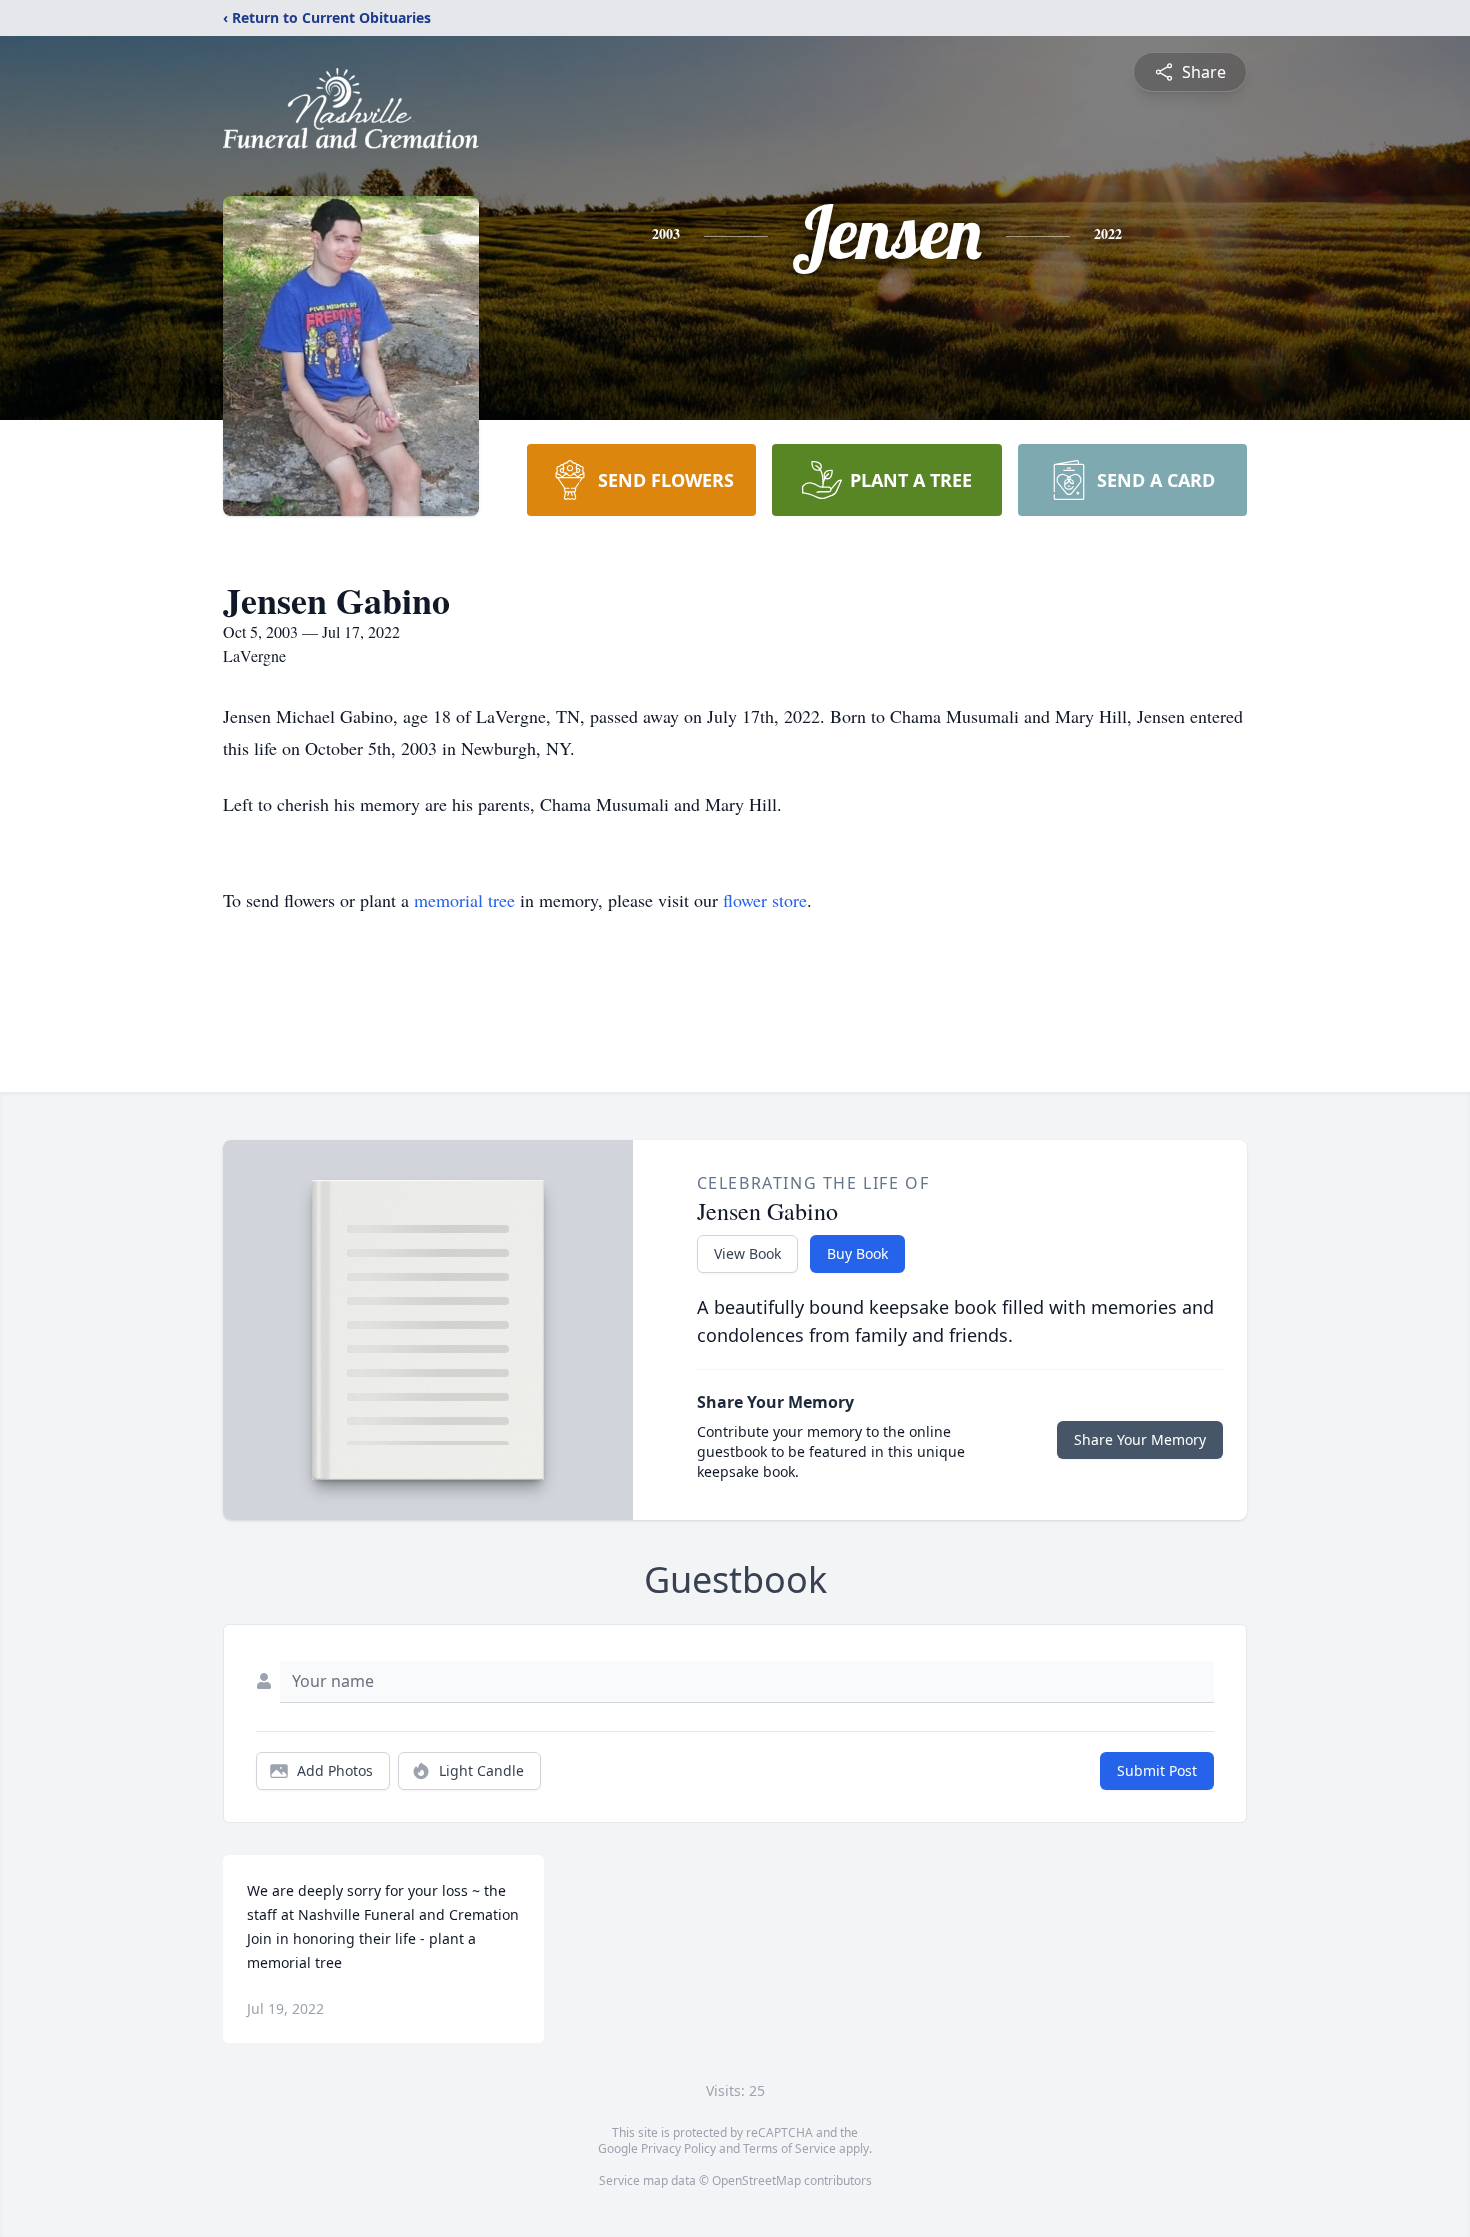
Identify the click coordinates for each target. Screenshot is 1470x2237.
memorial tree (464, 900)
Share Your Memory (1140, 1439)
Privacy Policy (678, 2148)
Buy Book (857, 1253)
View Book (747, 1253)
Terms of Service (789, 2148)
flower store (765, 900)
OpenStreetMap (756, 2180)
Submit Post (1157, 1770)
